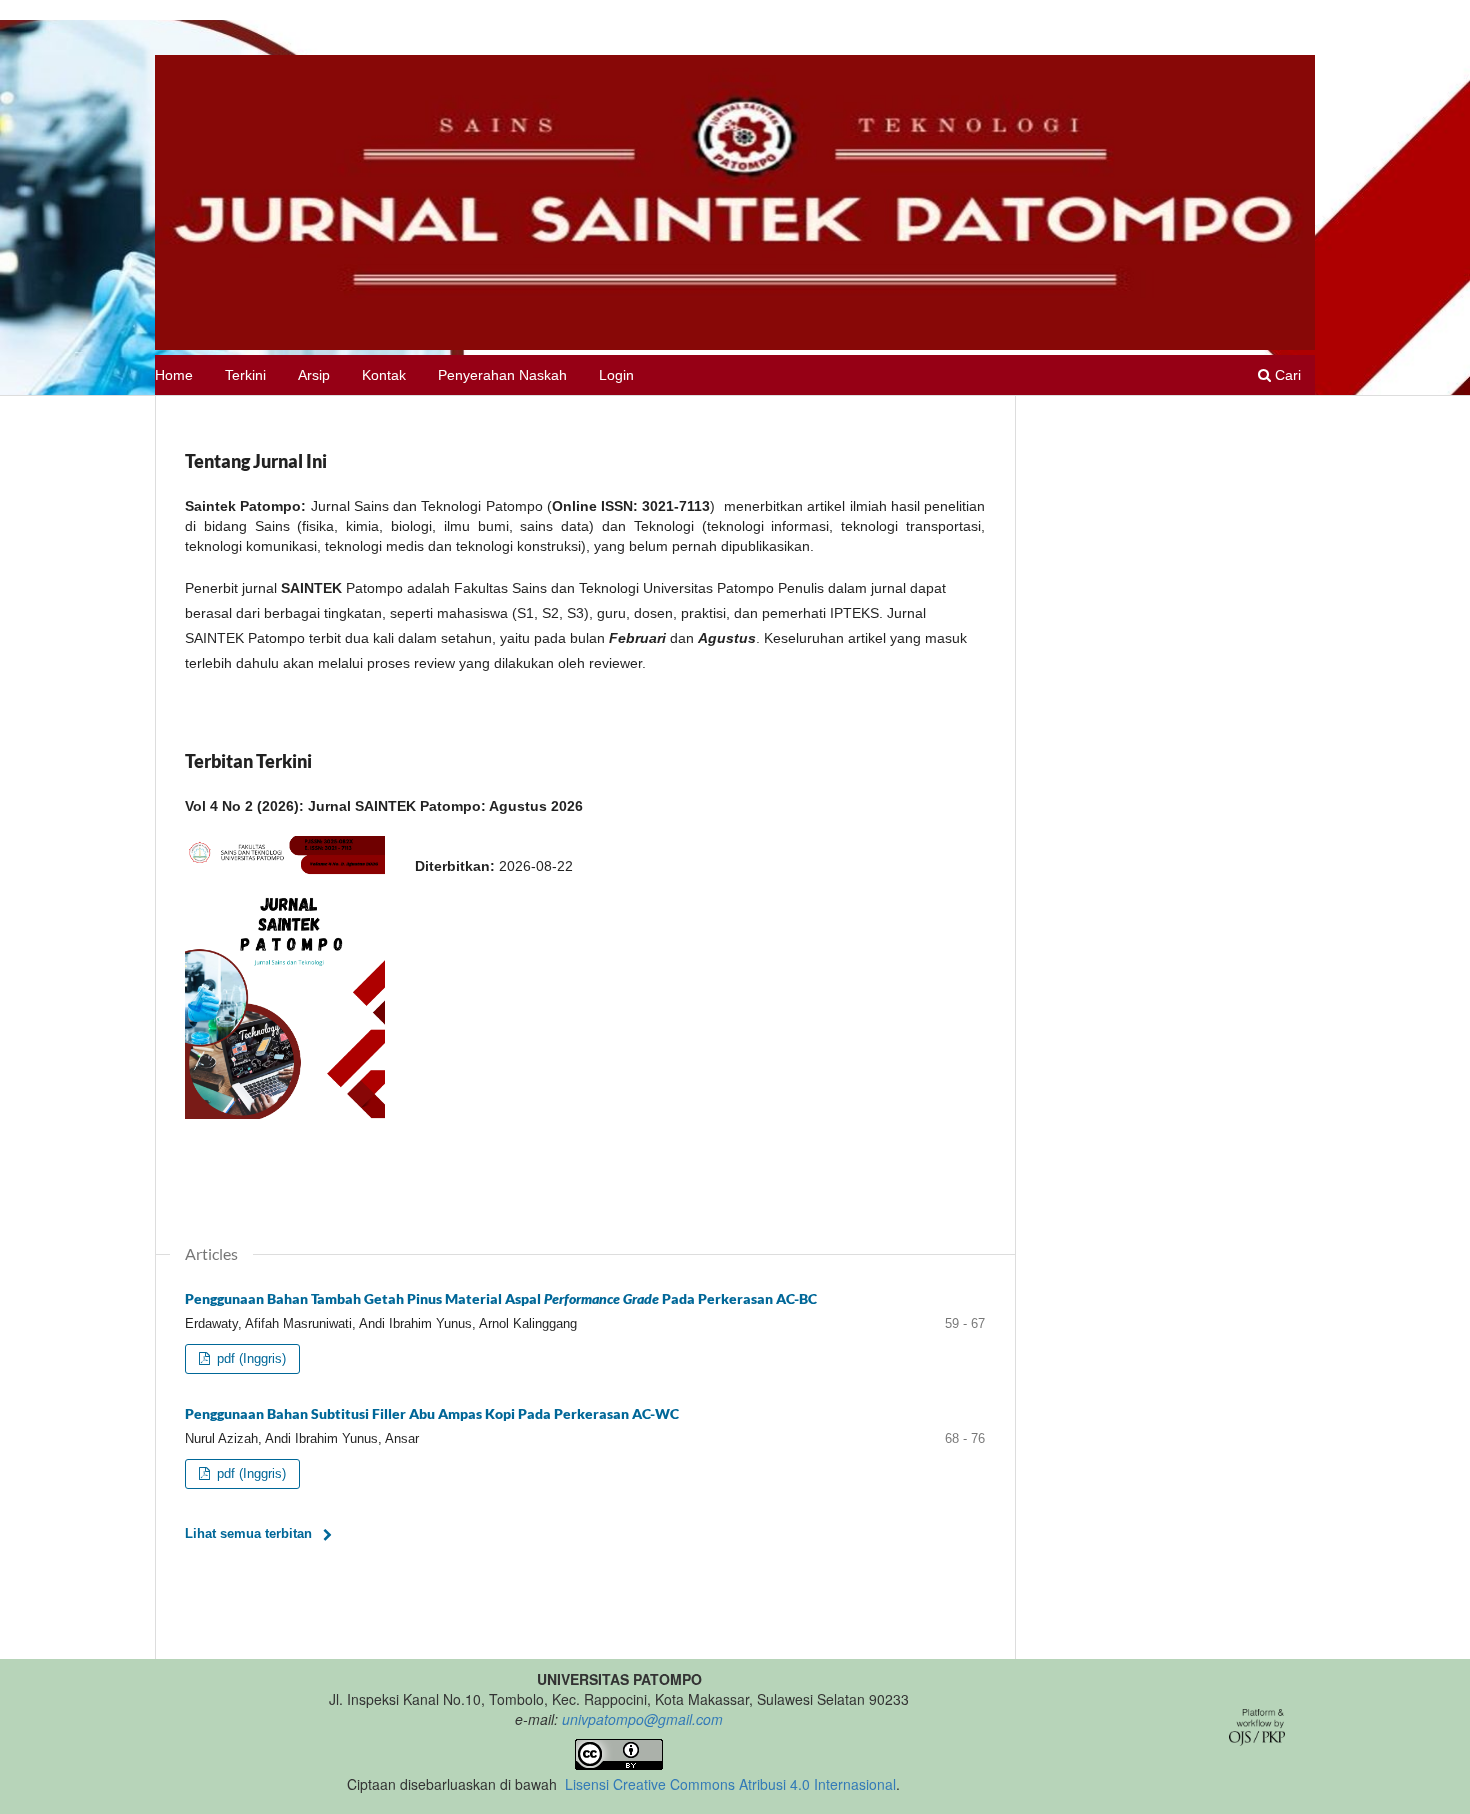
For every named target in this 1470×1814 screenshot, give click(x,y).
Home (174, 375)
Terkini (245, 375)
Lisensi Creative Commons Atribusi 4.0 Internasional (730, 1784)
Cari (1286, 375)
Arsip (314, 375)
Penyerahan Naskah (502, 375)
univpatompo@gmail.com (642, 1719)
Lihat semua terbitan (248, 1533)
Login (616, 375)
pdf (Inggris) (249, 1358)
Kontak (384, 375)
